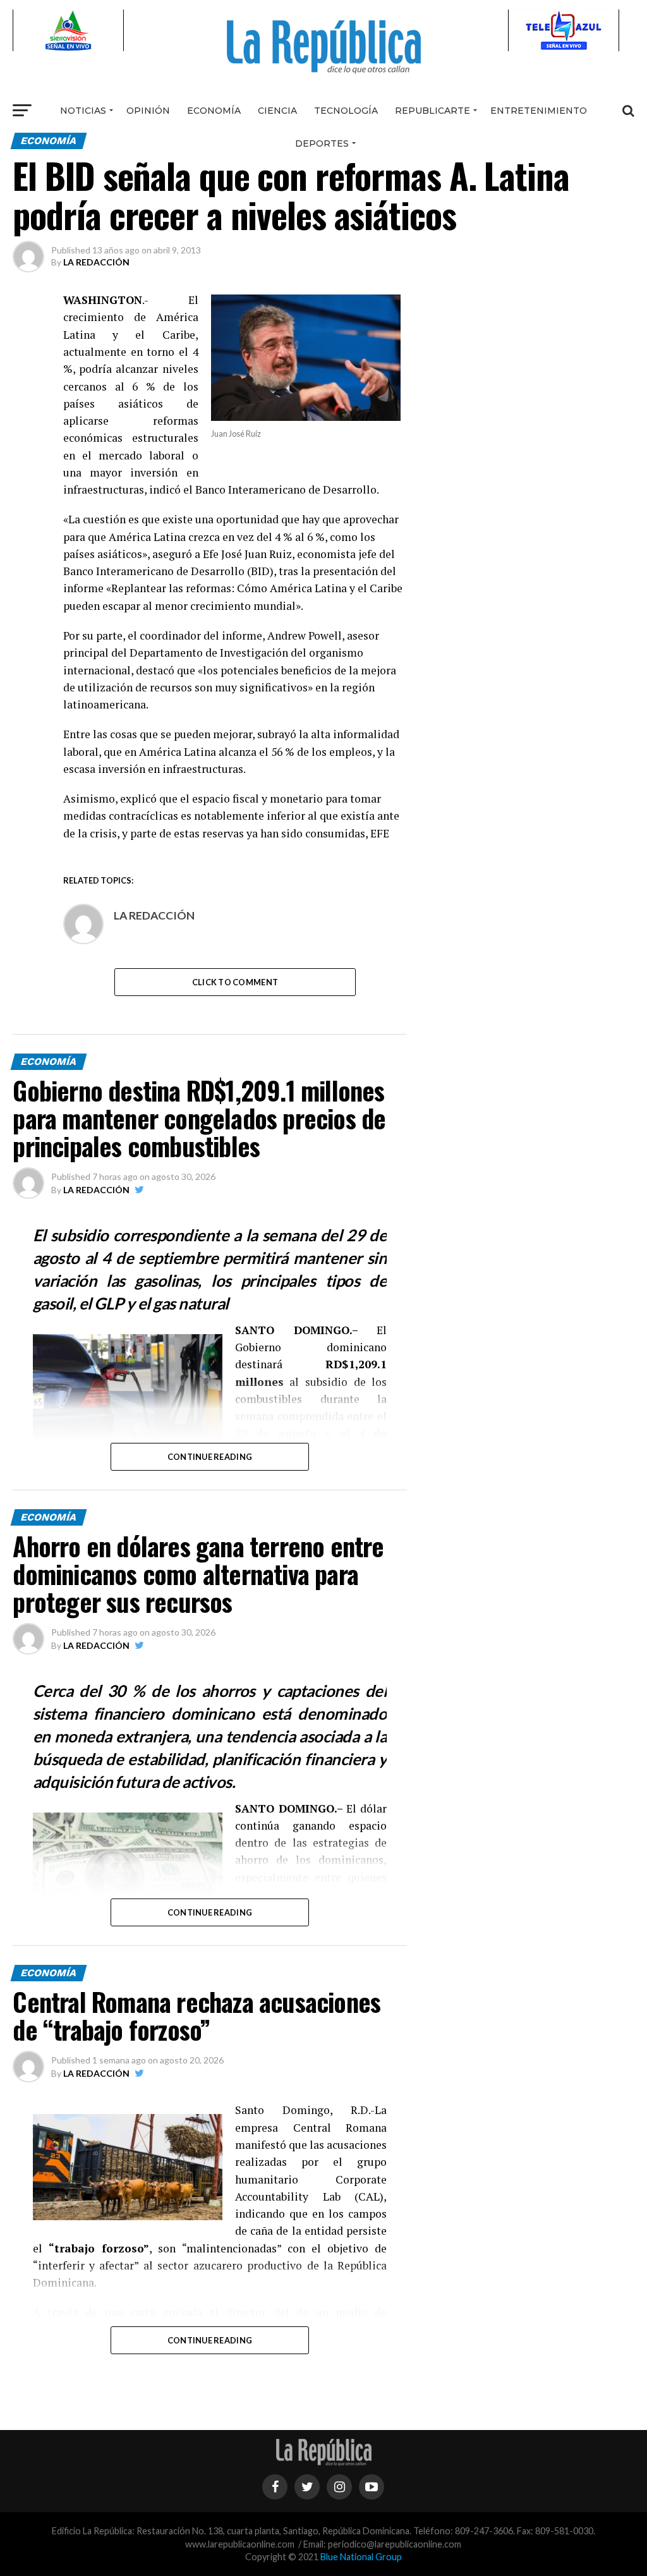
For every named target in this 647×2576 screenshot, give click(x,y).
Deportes (322, 143)
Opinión (148, 111)
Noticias (83, 111)
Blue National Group (361, 2557)
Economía (214, 111)
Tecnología (346, 111)
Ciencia (277, 111)
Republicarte (432, 111)
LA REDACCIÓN (96, 262)
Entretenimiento (539, 111)
